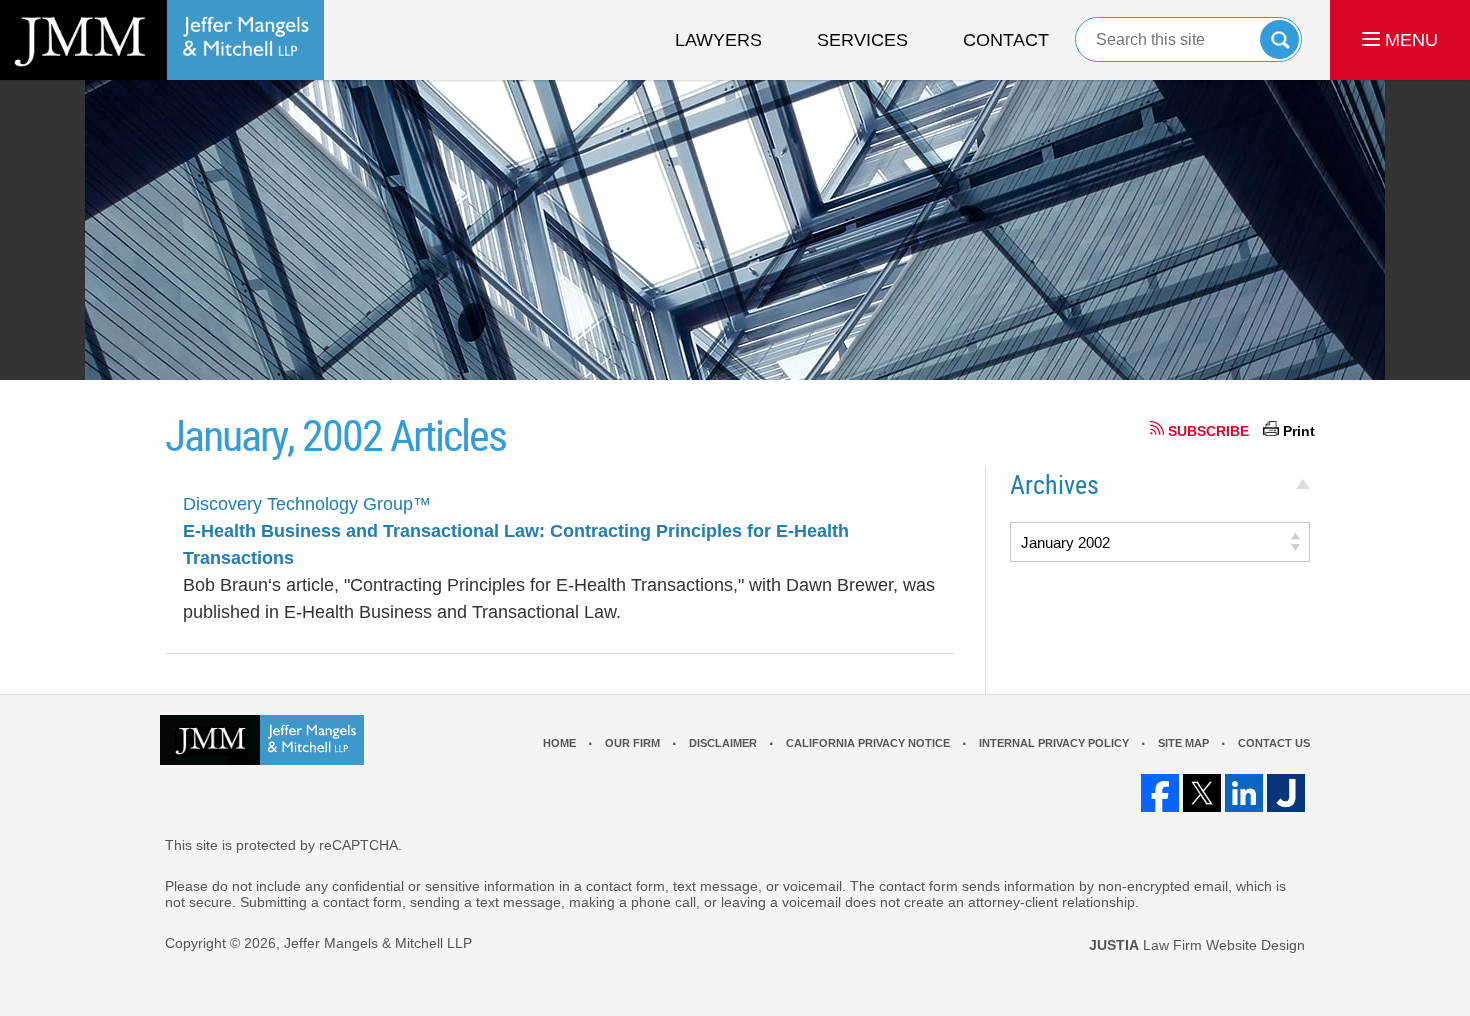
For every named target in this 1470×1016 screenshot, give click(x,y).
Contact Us (1274, 743)
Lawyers (718, 40)
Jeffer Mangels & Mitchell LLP (378, 943)
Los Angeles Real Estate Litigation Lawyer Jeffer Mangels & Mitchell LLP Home (162, 40)
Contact (1006, 40)
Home (559, 743)
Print (1299, 431)
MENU (1409, 40)
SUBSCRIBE (1208, 431)
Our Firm (632, 743)
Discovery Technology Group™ (307, 504)
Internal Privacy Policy (1054, 743)
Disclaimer (723, 743)
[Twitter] (1202, 793)
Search (1279, 39)
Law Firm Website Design (1197, 945)
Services (862, 40)
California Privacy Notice (868, 743)
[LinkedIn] (1244, 793)
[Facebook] (1160, 793)
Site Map (1183, 743)
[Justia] (1286, 793)
